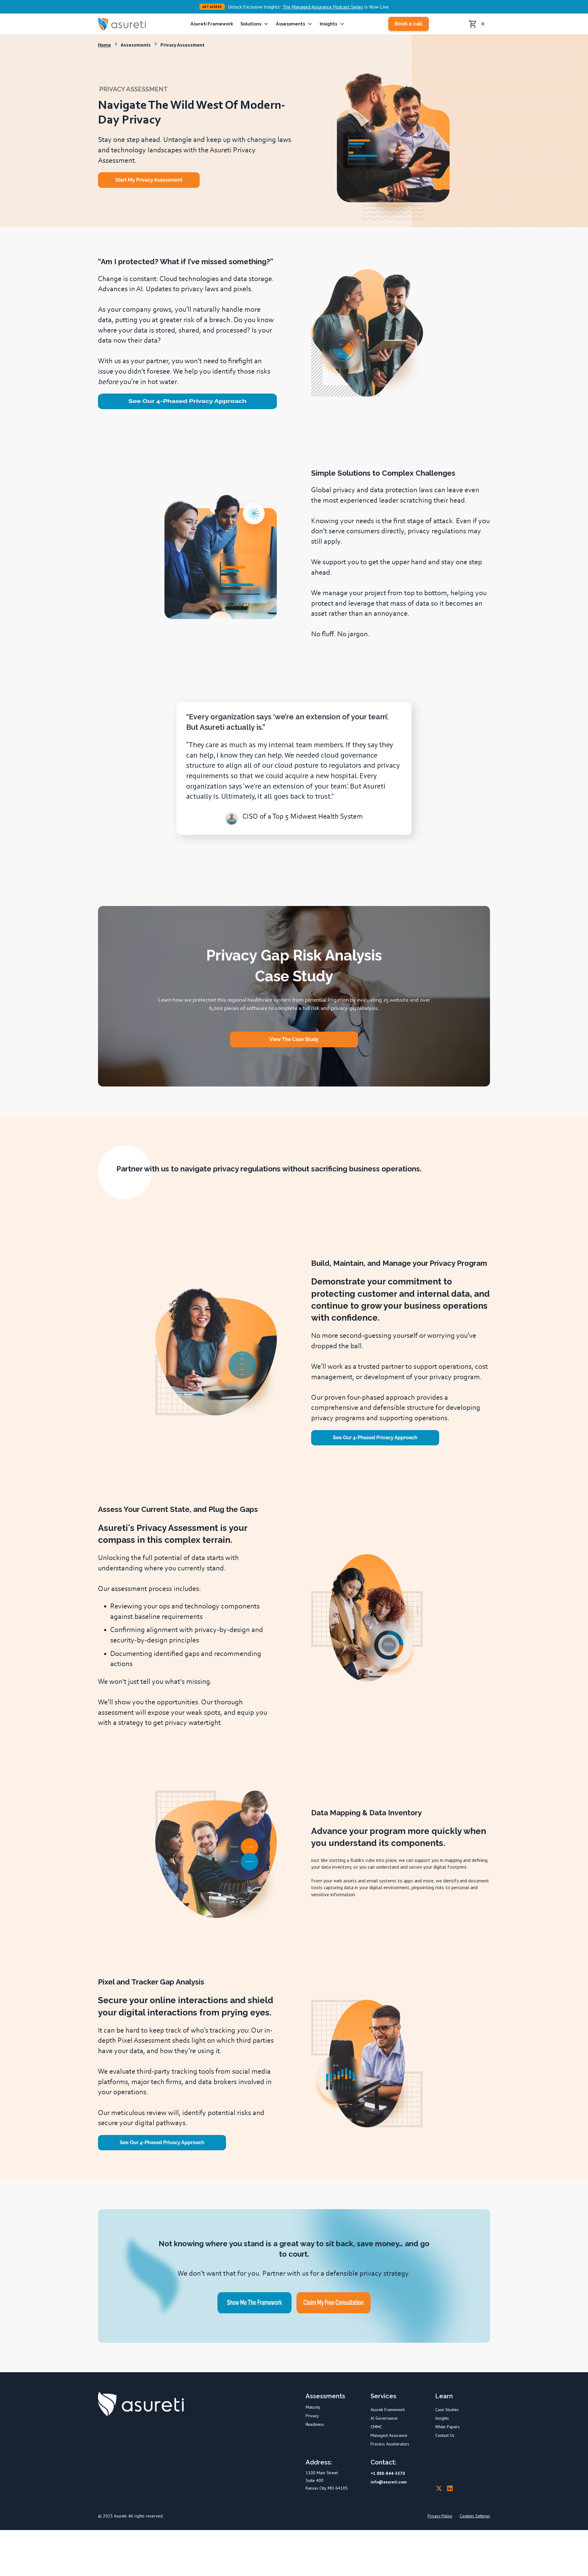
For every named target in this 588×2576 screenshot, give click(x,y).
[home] (125, 24)
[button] (254, 24)
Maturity (313, 2407)
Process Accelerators (390, 2444)
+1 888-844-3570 (388, 2473)
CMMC (376, 2427)
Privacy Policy (440, 2516)
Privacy (312, 2416)
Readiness (315, 2424)
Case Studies (447, 2410)
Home (104, 45)
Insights (442, 2418)
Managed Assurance (389, 2435)
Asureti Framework (212, 24)
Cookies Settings (475, 2516)
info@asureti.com (389, 2482)
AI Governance (384, 2418)
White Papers (447, 2427)
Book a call (409, 24)
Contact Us (445, 2435)
